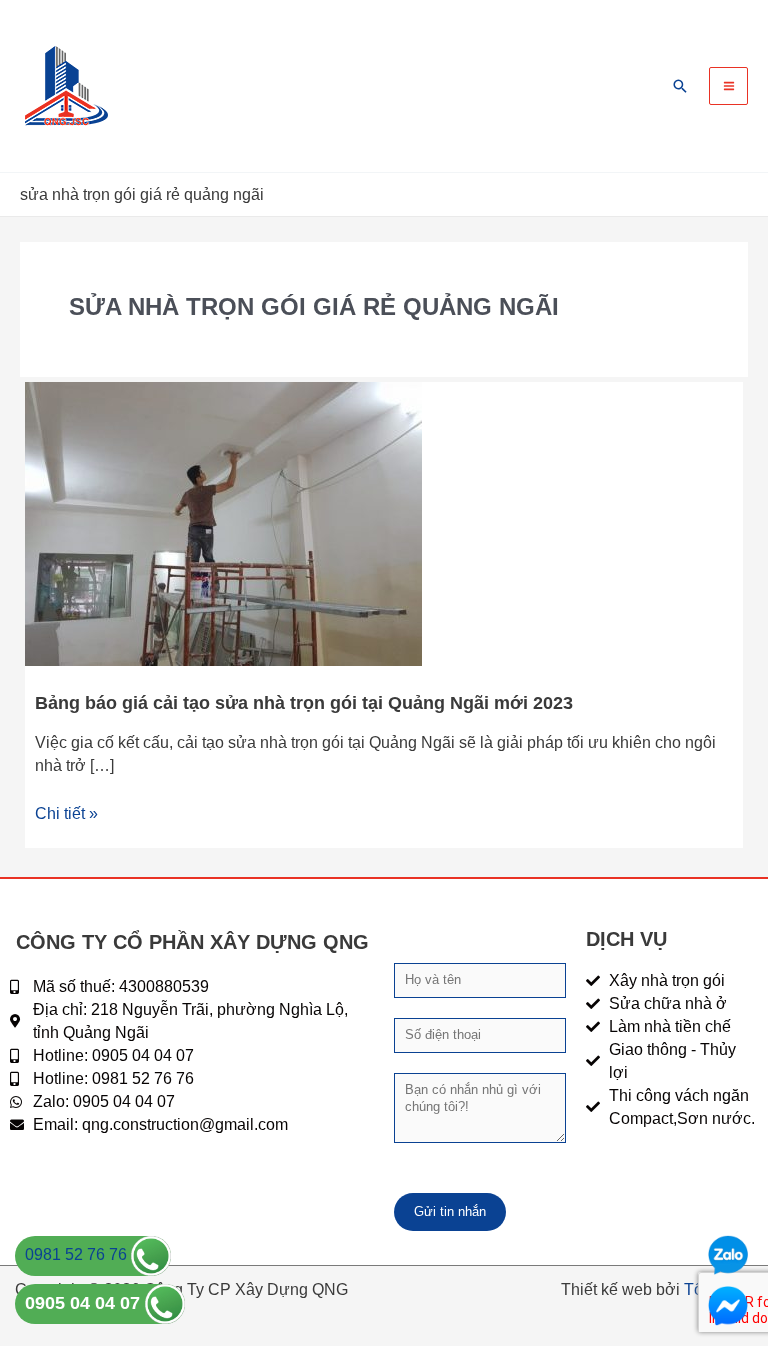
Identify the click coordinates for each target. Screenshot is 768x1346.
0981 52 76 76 (78, 1254)
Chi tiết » (66, 812)
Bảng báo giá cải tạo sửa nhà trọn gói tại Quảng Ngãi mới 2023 (304, 702)
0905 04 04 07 (85, 1303)
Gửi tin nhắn (450, 1211)
